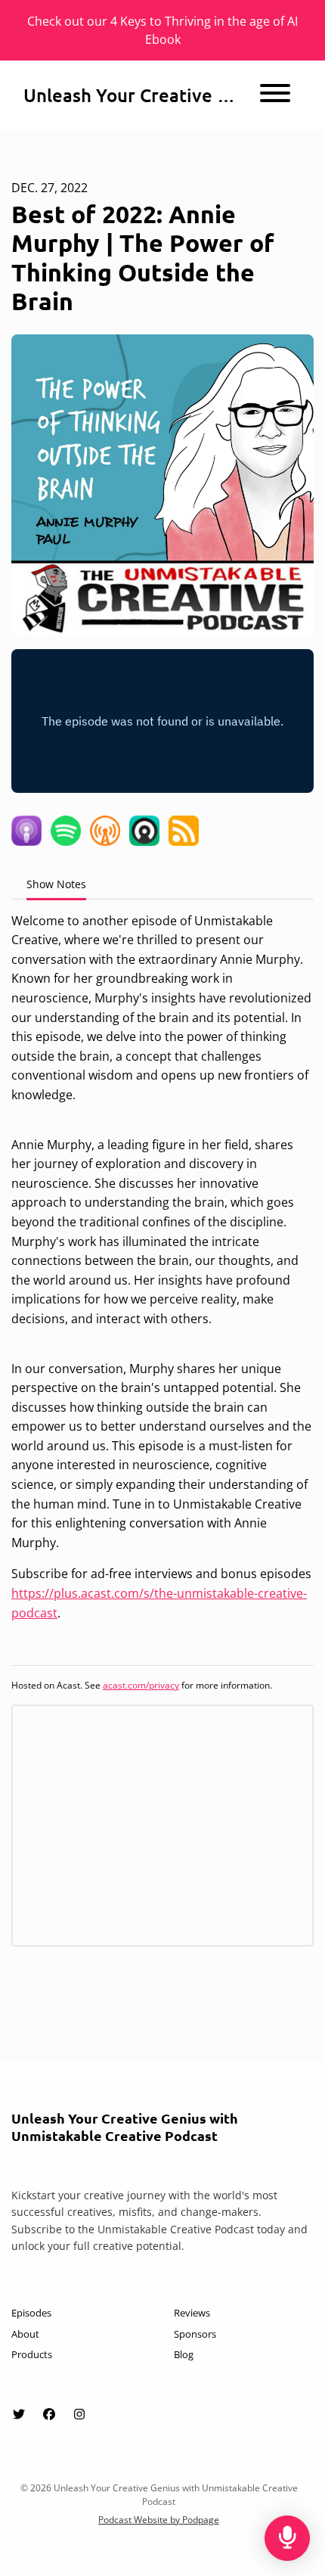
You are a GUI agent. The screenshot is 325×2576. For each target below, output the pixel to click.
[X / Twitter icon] (19, 2414)
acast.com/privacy (141, 1685)
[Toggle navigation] (275, 95)
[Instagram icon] (79, 2414)
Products (32, 2354)
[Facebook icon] (49, 2414)
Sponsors (195, 2334)
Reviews (192, 2313)
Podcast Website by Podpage (159, 2520)
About (25, 2334)
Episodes (31, 2313)
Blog (184, 2354)
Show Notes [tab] (56, 884)
